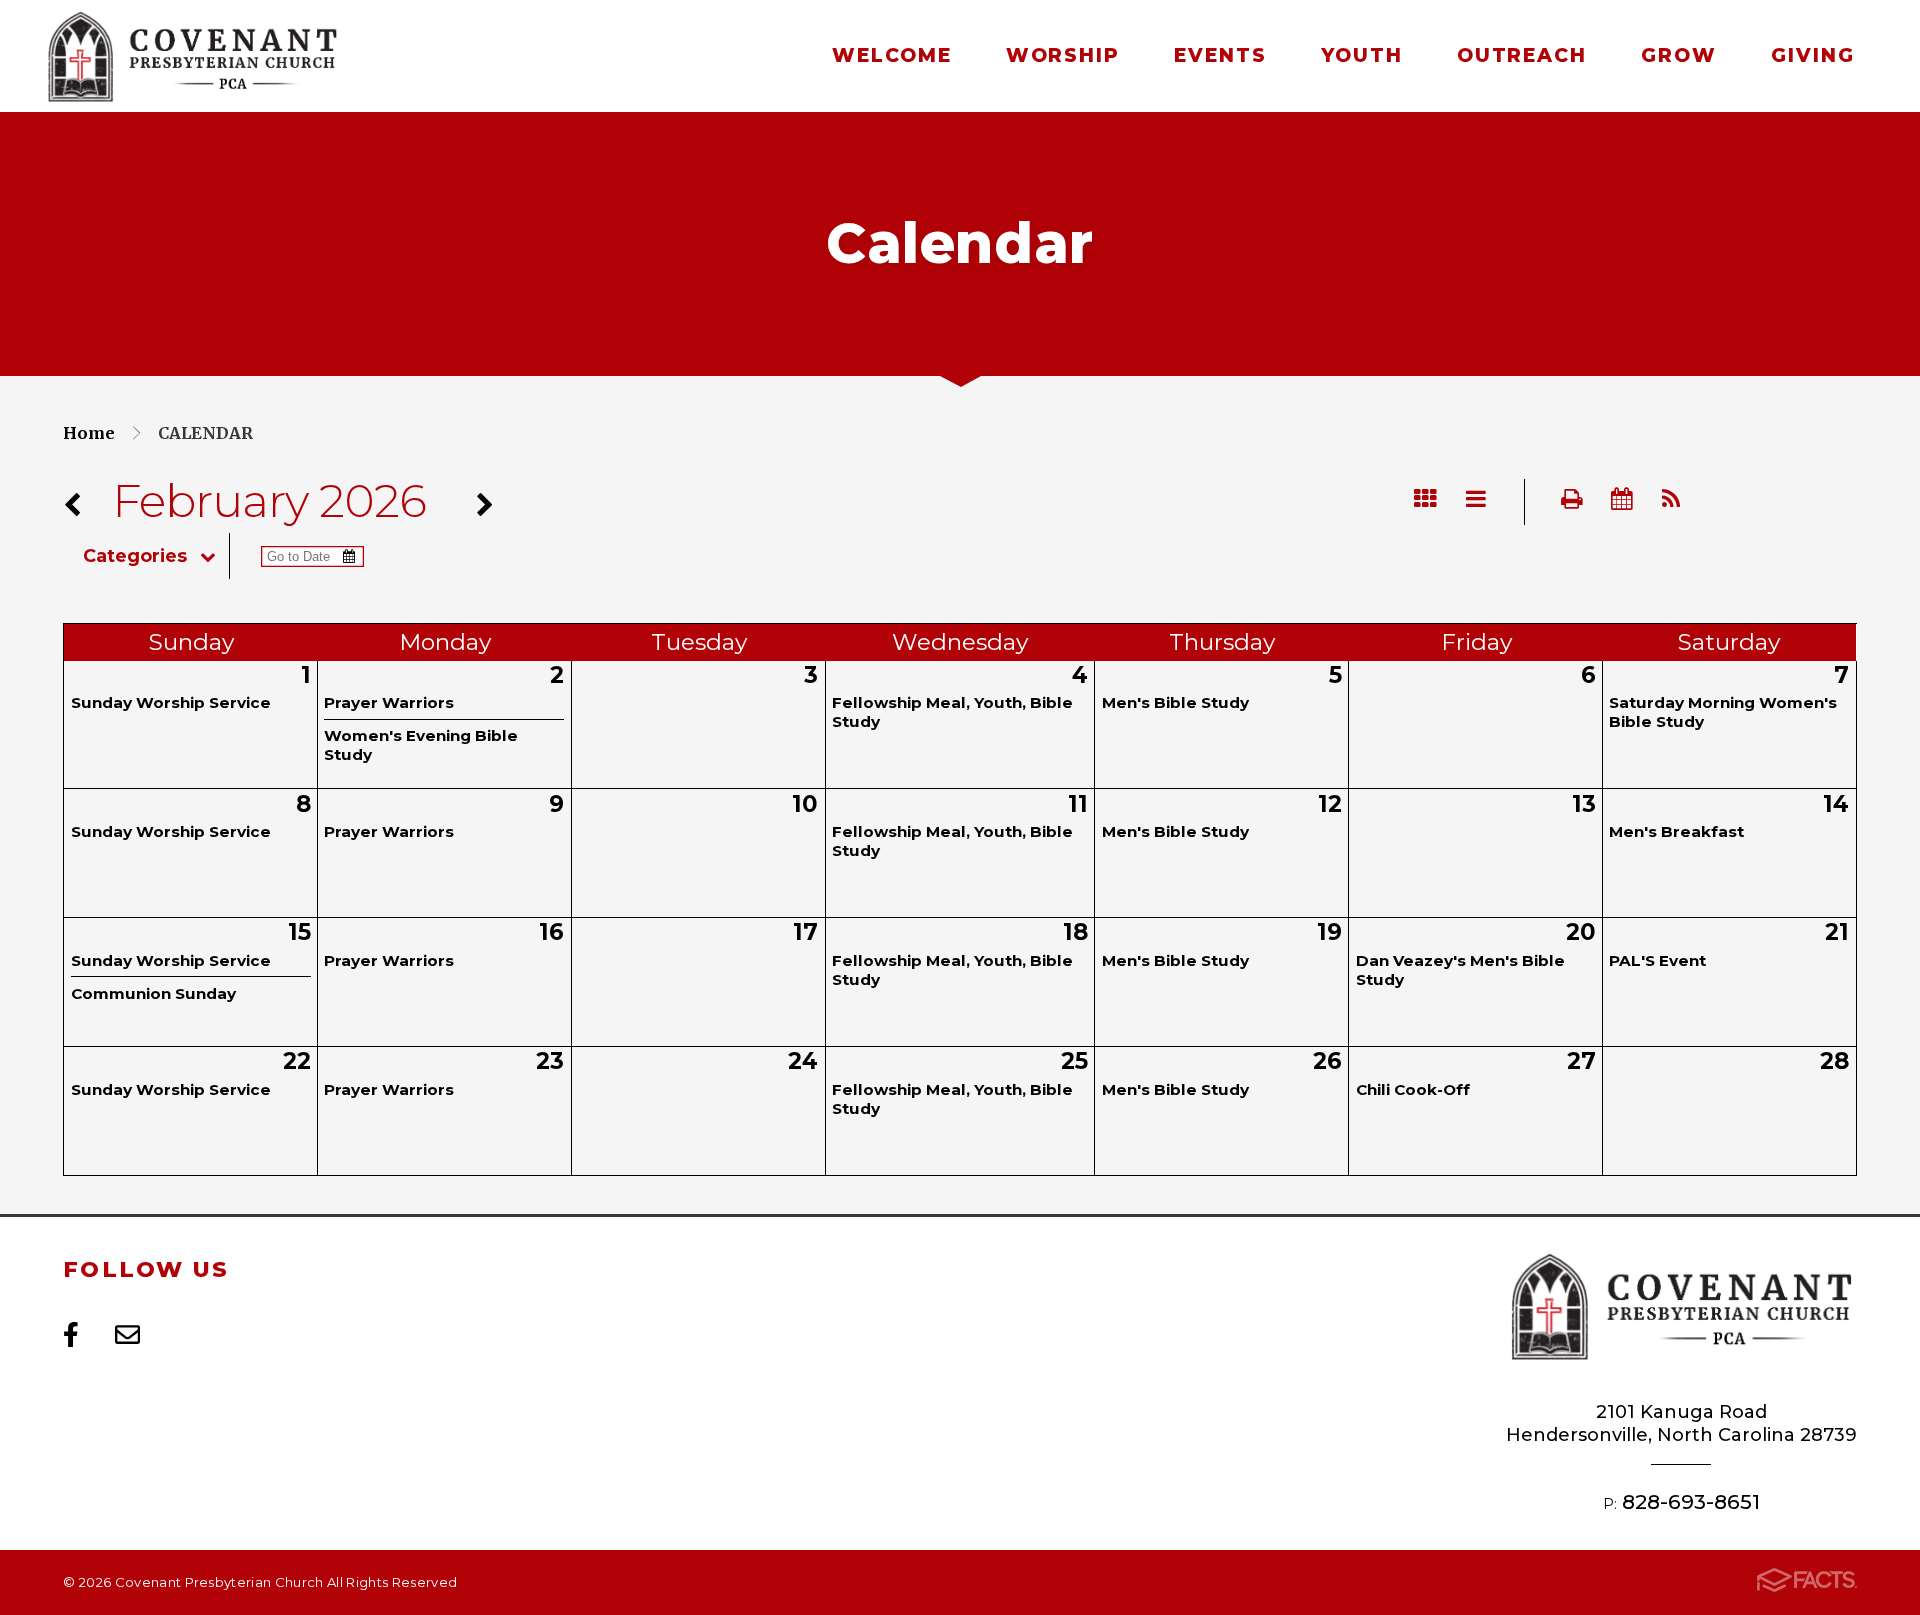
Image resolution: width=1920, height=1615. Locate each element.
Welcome (891, 55)
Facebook (71, 1334)
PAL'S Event (1657, 960)
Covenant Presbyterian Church (192, 56)
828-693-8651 (1691, 1501)
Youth (1362, 55)
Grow (1679, 55)
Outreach (1522, 55)
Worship (1063, 55)
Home (89, 433)
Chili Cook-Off (1413, 1089)
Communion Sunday (153, 993)
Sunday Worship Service (171, 702)
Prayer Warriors (389, 702)
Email (127, 1334)
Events (1220, 55)
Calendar (205, 433)
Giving (1812, 55)
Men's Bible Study (1175, 702)
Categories (135, 556)
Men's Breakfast (1676, 831)
